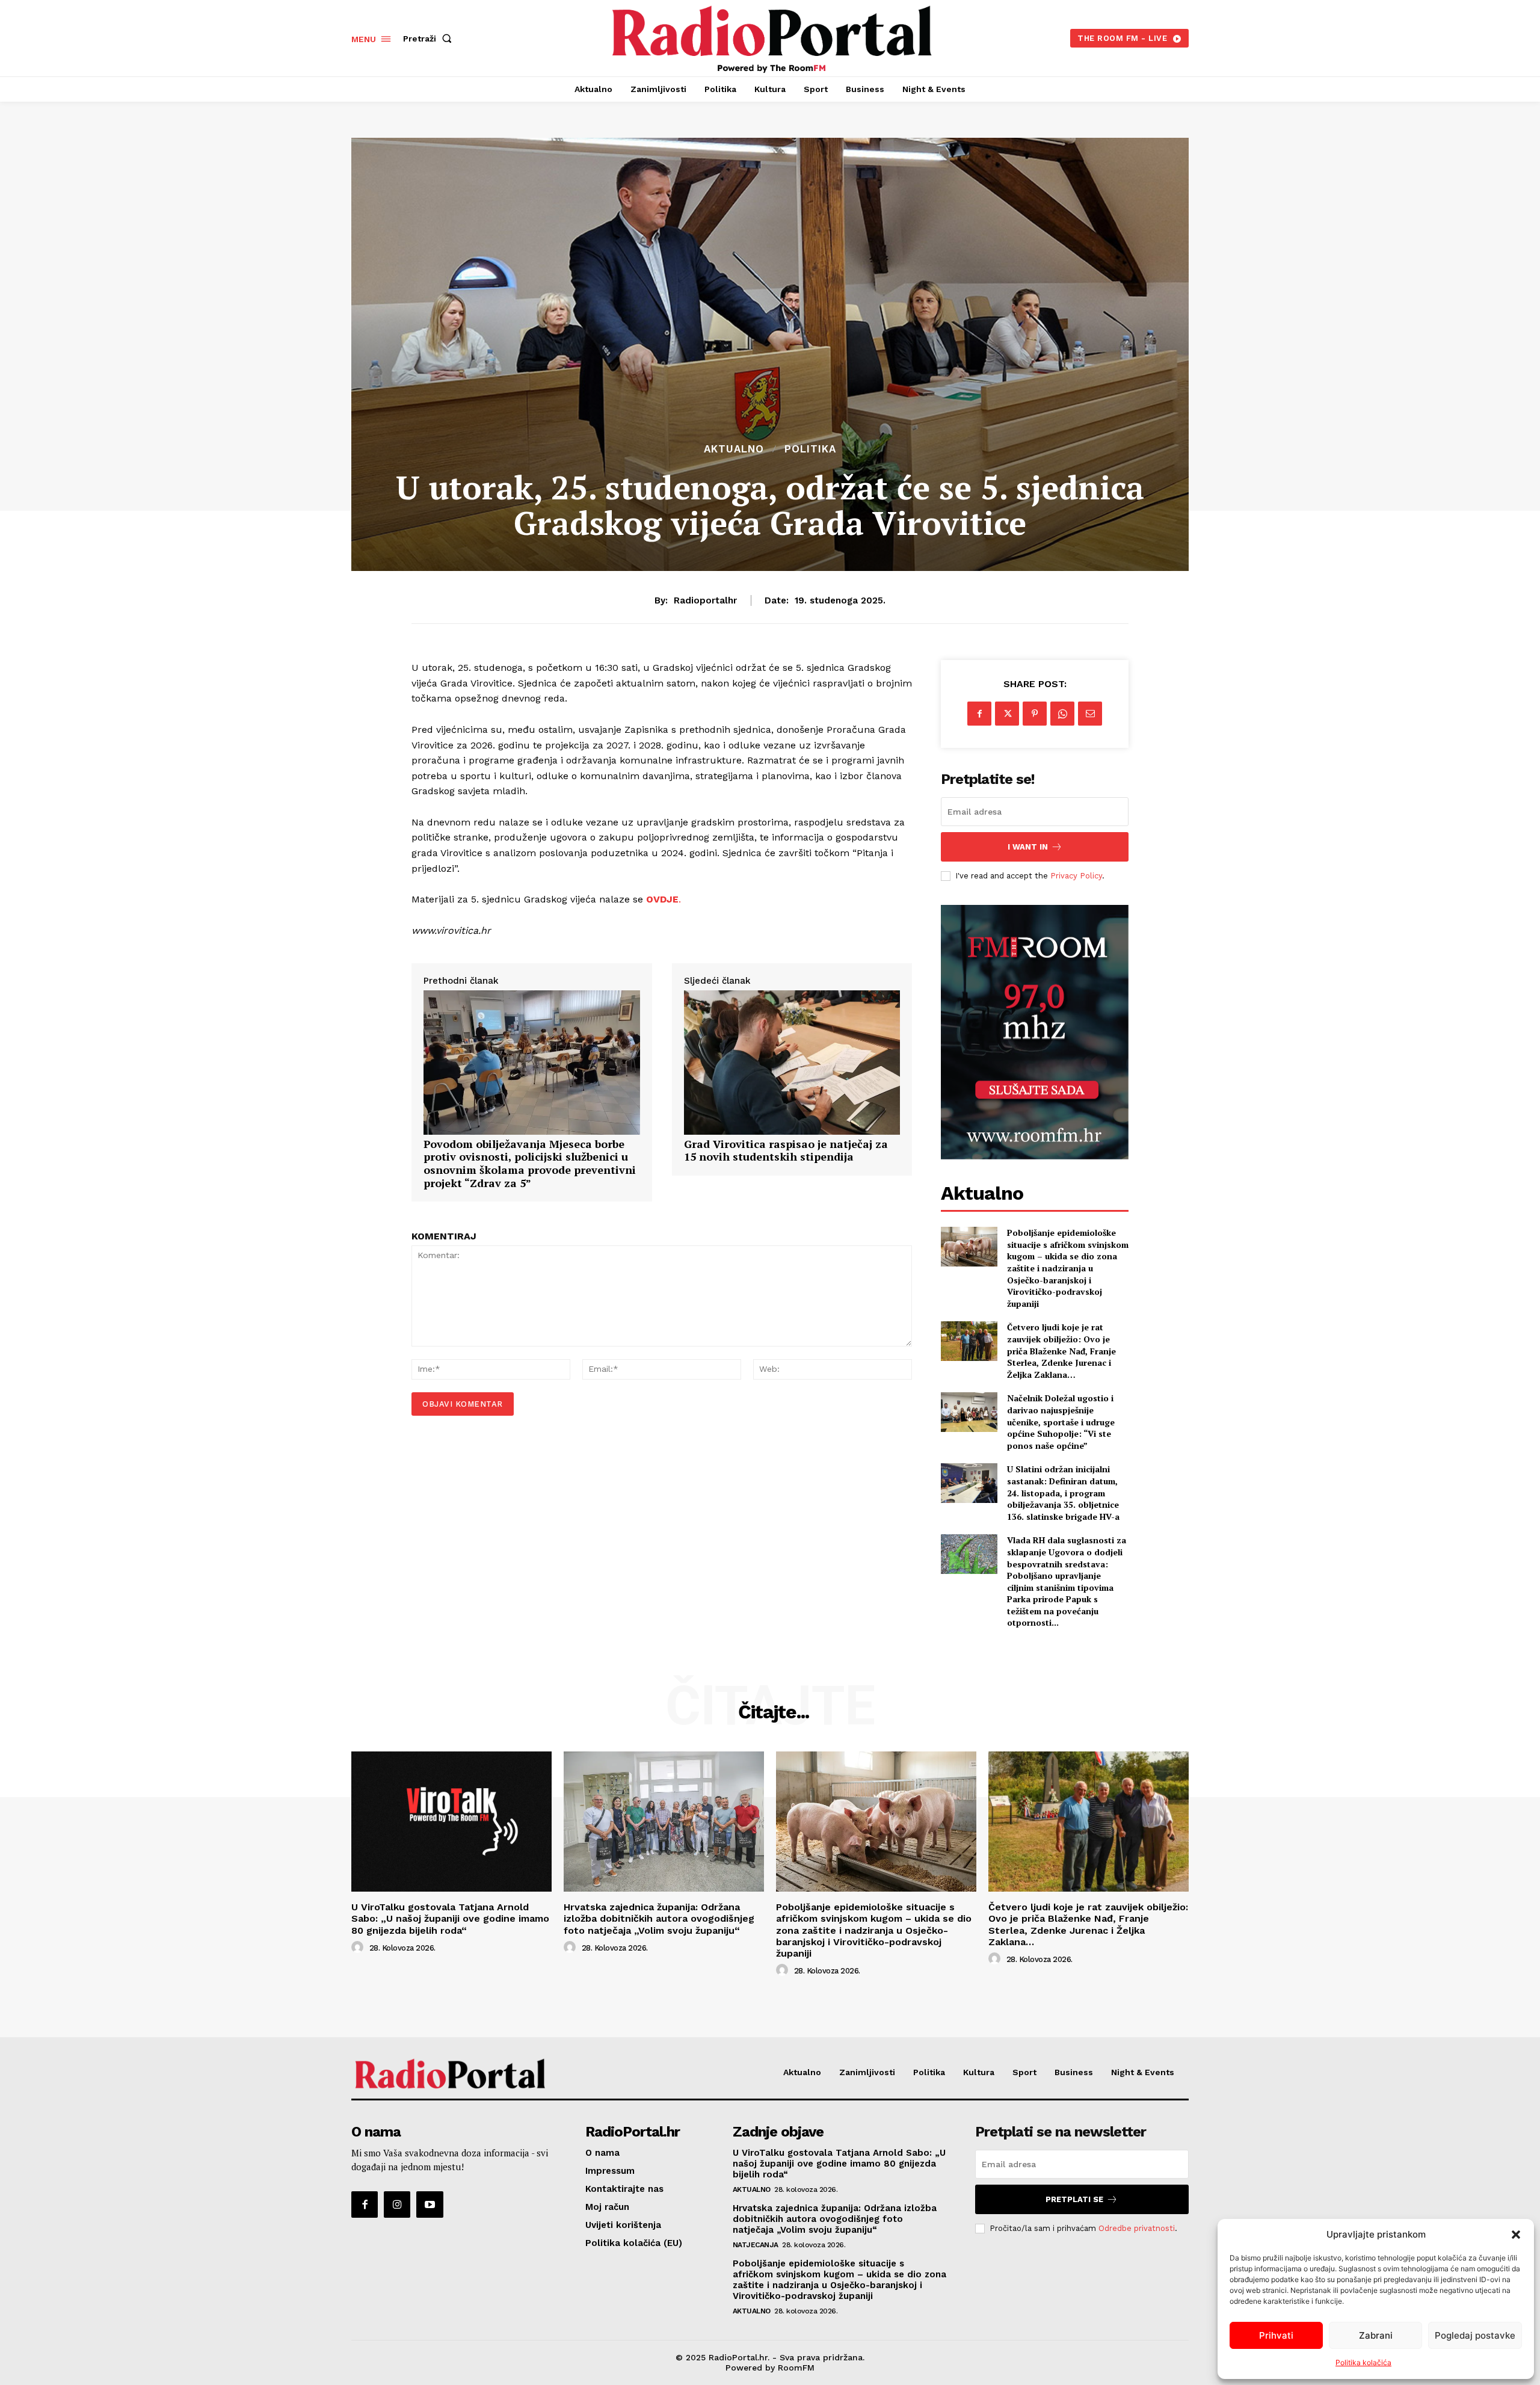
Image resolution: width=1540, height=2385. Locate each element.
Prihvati (1276, 2335)
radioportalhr (705, 600)
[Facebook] (979, 714)
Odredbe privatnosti (1137, 2228)
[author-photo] (359, 1948)
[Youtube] (430, 2205)
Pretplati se (1074, 2199)
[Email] (1090, 714)
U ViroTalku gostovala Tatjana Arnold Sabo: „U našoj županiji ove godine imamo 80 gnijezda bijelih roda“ (450, 1918)
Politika (810, 449)
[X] (1007, 714)
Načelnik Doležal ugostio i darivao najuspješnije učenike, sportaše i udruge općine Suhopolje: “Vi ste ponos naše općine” (1061, 1421)
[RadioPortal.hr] (772, 37)
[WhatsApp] (1062, 714)
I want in (1028, 847)
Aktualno (734, 449)
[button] (1516, 2235)
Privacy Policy (1076, 876)
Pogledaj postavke (1475, 2335)
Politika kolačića (1363, 2362)
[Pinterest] (1035, 714)
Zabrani (1376, 2335)
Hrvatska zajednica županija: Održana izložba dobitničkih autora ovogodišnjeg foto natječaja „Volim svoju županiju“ (659, 1918)
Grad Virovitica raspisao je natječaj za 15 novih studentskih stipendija (786, 1151)
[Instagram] (397, 2205)
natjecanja (756, 2245)
